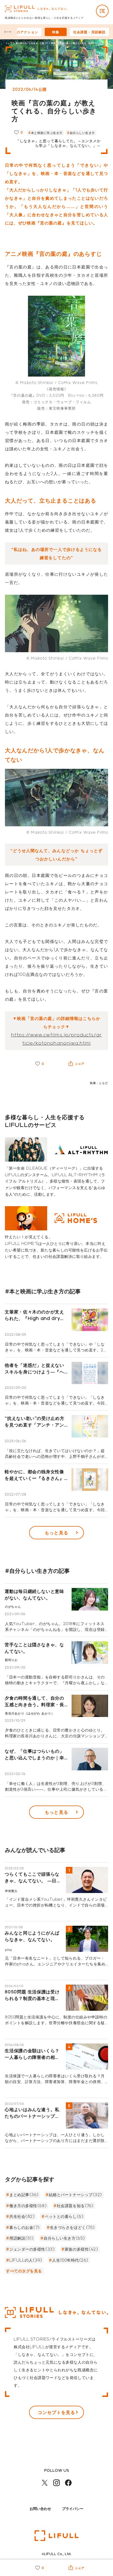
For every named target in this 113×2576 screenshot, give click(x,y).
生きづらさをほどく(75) (72, 2227)
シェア (80, 1064)
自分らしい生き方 (82, 133)
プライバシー (73, 2508)
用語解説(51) (21, 2238)
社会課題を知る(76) (75, 2206)
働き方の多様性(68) (28, 2206)
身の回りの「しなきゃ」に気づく (32, 43)
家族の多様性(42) (81, 2249)
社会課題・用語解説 (89, 32)
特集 (56, 32)
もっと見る (56, 1533)
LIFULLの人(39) (26, 2260)
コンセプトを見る (56, 2412)
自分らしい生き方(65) (64, 2238)
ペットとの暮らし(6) (64, 2216)
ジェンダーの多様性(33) (32, 2249)
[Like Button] (16, 132)
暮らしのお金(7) (25, 2227)
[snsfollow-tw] (45, 2483)
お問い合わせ (40, 2508)
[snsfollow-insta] (56, 2483)
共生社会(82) (22, 2216)
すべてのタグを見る (24, 2271)
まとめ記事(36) (24, 2195)
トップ (9, 43)
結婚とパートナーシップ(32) (75, 2195)
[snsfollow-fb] (68, 2483)
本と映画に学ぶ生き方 (47, 133)
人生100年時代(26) (70, 2260)
